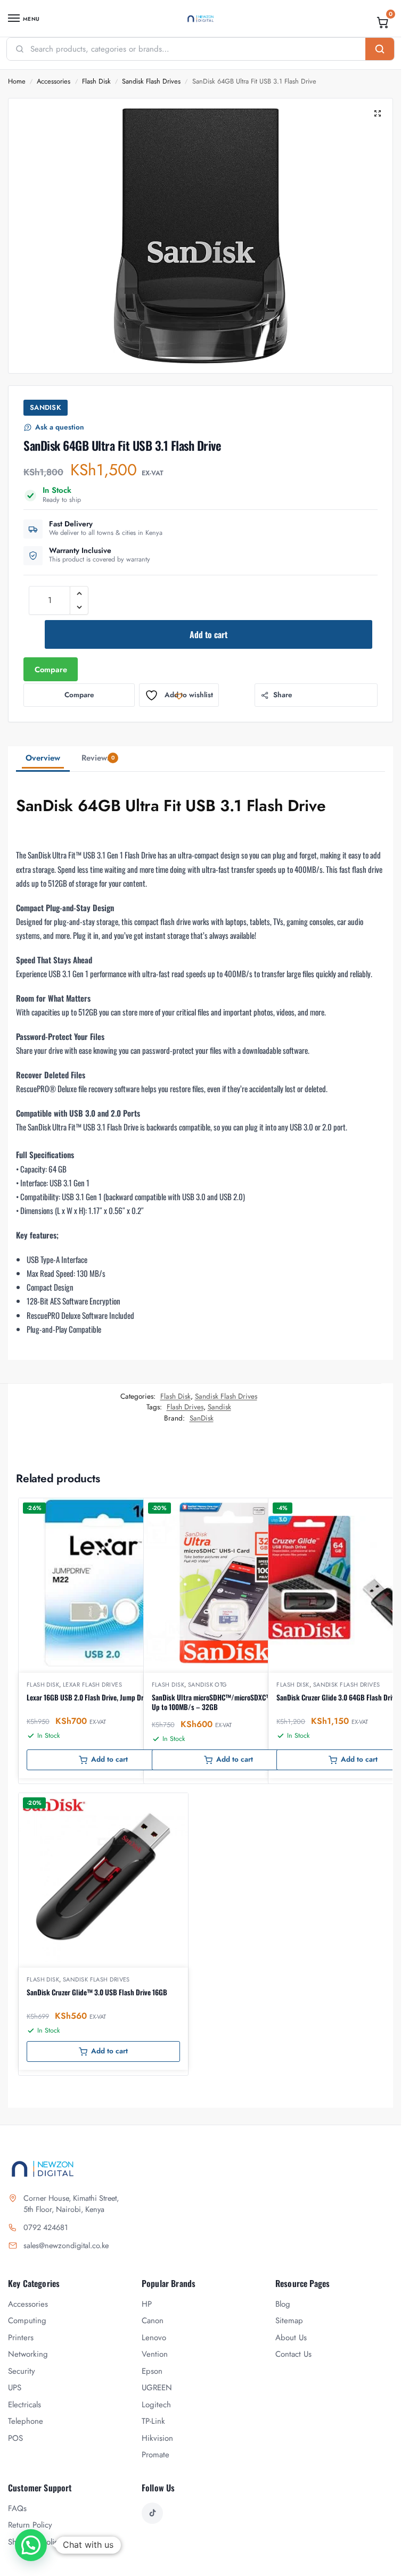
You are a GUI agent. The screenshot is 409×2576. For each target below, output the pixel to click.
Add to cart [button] (109, 1759)
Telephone (26, 2421)
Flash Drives (185, 1407)
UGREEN (157, 2388)
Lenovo (154, 2338)
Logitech (156, 2405)
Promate (156, 2455)
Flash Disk (96, 81)
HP (147, 2304)
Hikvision (157, 2438)
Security (22, 2371)
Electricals (24, 2405)
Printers (21, 2338)
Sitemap (289, 2321)
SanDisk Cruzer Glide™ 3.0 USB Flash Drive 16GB (97, 1992)
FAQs (17, 2508)
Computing (27, 2321)
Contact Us (293, 2354)
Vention (155, 2354)
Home (17, 81)
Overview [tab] (43, 758)
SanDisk (46, 407)
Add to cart (208, 634)
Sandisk (219, 1407)
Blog (283, 2304)
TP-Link (153, 2421)
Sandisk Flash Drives (151, 81)
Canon (153, 2321)
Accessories (54, 81)
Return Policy (30, 2525)
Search (380, 49)
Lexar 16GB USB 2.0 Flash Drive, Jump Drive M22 (96, 1697)
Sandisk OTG (208, 1685)
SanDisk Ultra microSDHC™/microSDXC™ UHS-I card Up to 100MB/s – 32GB (228, 1702)
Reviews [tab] (98, 758)
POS (15, 2438)
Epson (152, 2371)
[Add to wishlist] (167, 1512)
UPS (15, 2388)
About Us (291, 2338)
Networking (28, 2354)
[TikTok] (152, 2513)
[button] (383, 22)
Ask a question (60, 427)
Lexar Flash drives (92, 1685)
